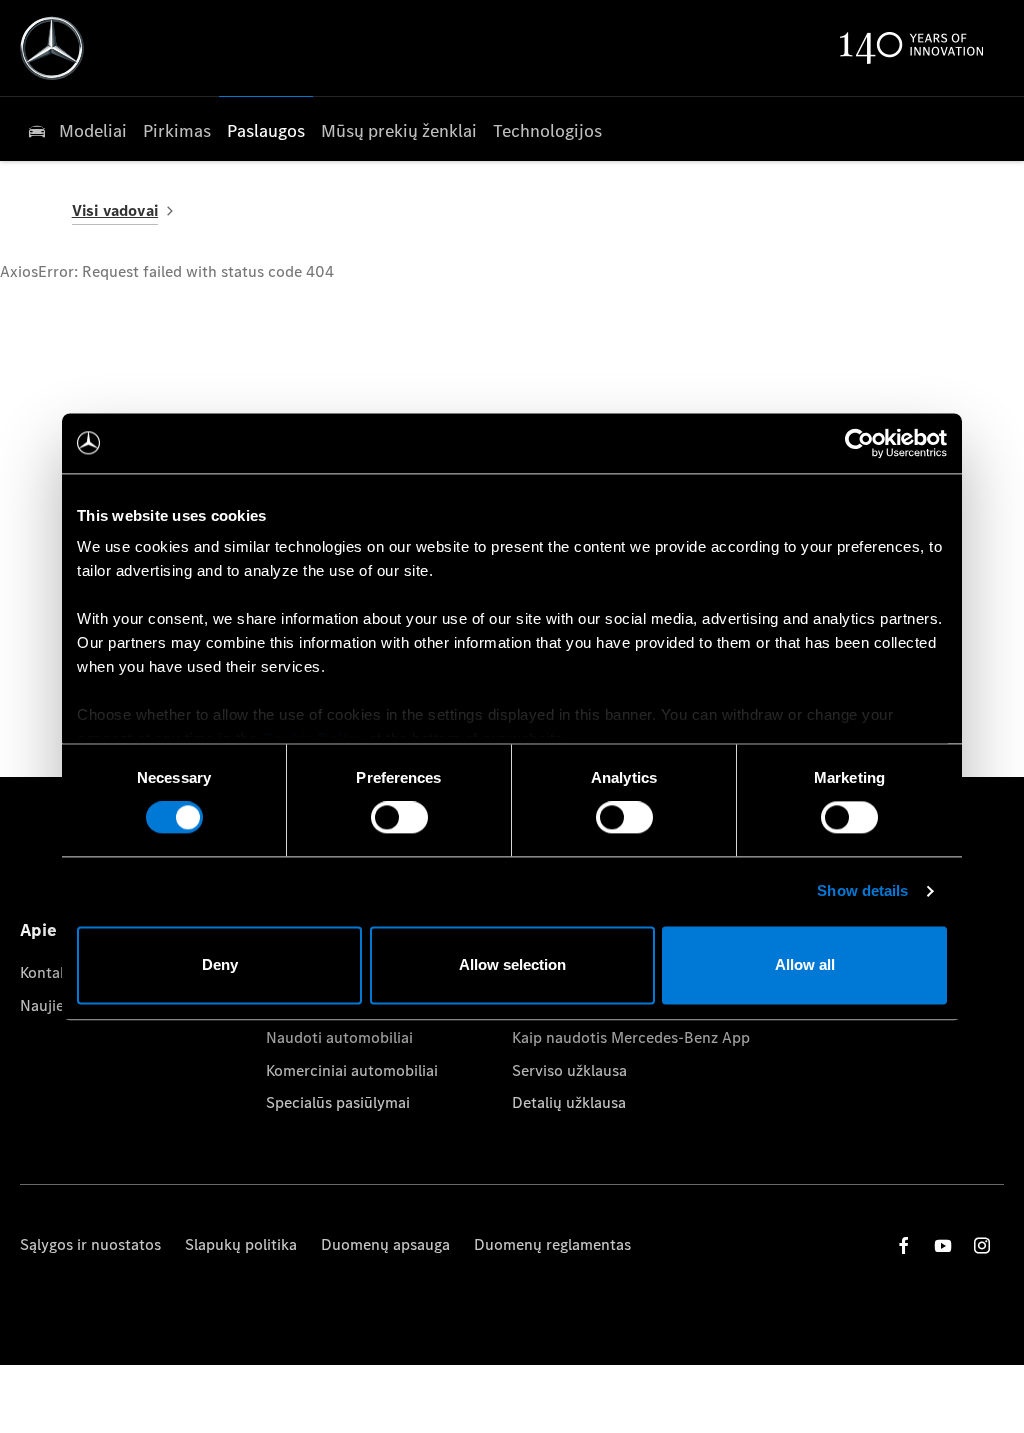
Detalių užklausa (569, 1102)
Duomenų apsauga (385, 1244)
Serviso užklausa (569, 1070)
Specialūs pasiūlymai (338, 1102)
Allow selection (512, 964)
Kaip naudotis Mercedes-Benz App (631, 1037)
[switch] (399, 818)
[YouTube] (943, 1245)
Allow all (805, 964)
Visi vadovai (115, 210)
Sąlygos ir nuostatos (90, 1244)
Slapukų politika (241, 1244)
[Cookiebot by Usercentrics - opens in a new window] (859, 443)
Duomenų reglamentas (552, 1244)
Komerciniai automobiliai (352, 1070)
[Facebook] (904, 1245)
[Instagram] (982, 1245)
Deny (220, 964)
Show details (862, 891)
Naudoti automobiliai (339, 1037)
